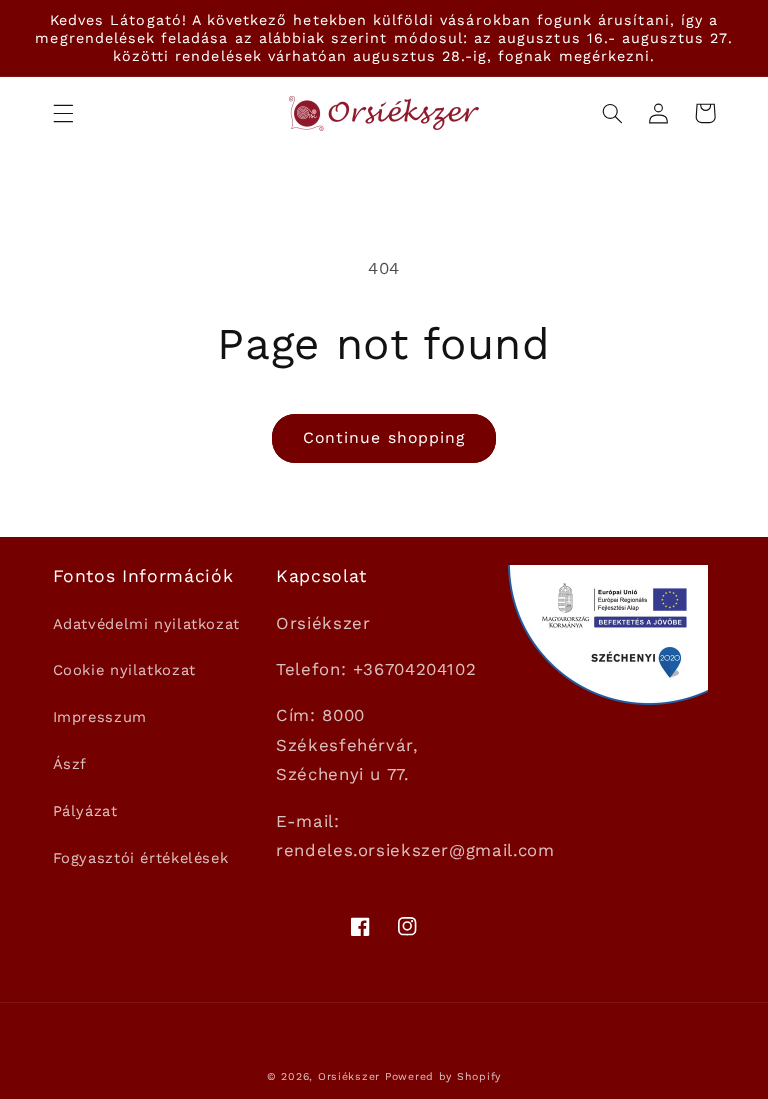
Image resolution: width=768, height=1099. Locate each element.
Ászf (70, 764)
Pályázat (85, 811)
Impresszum (100, 717)
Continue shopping (384, 437)
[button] (63, 113)
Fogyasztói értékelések (141, 858)
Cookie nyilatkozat (124, 670)
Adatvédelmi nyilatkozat (147, 624)
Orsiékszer (349, 1076)
